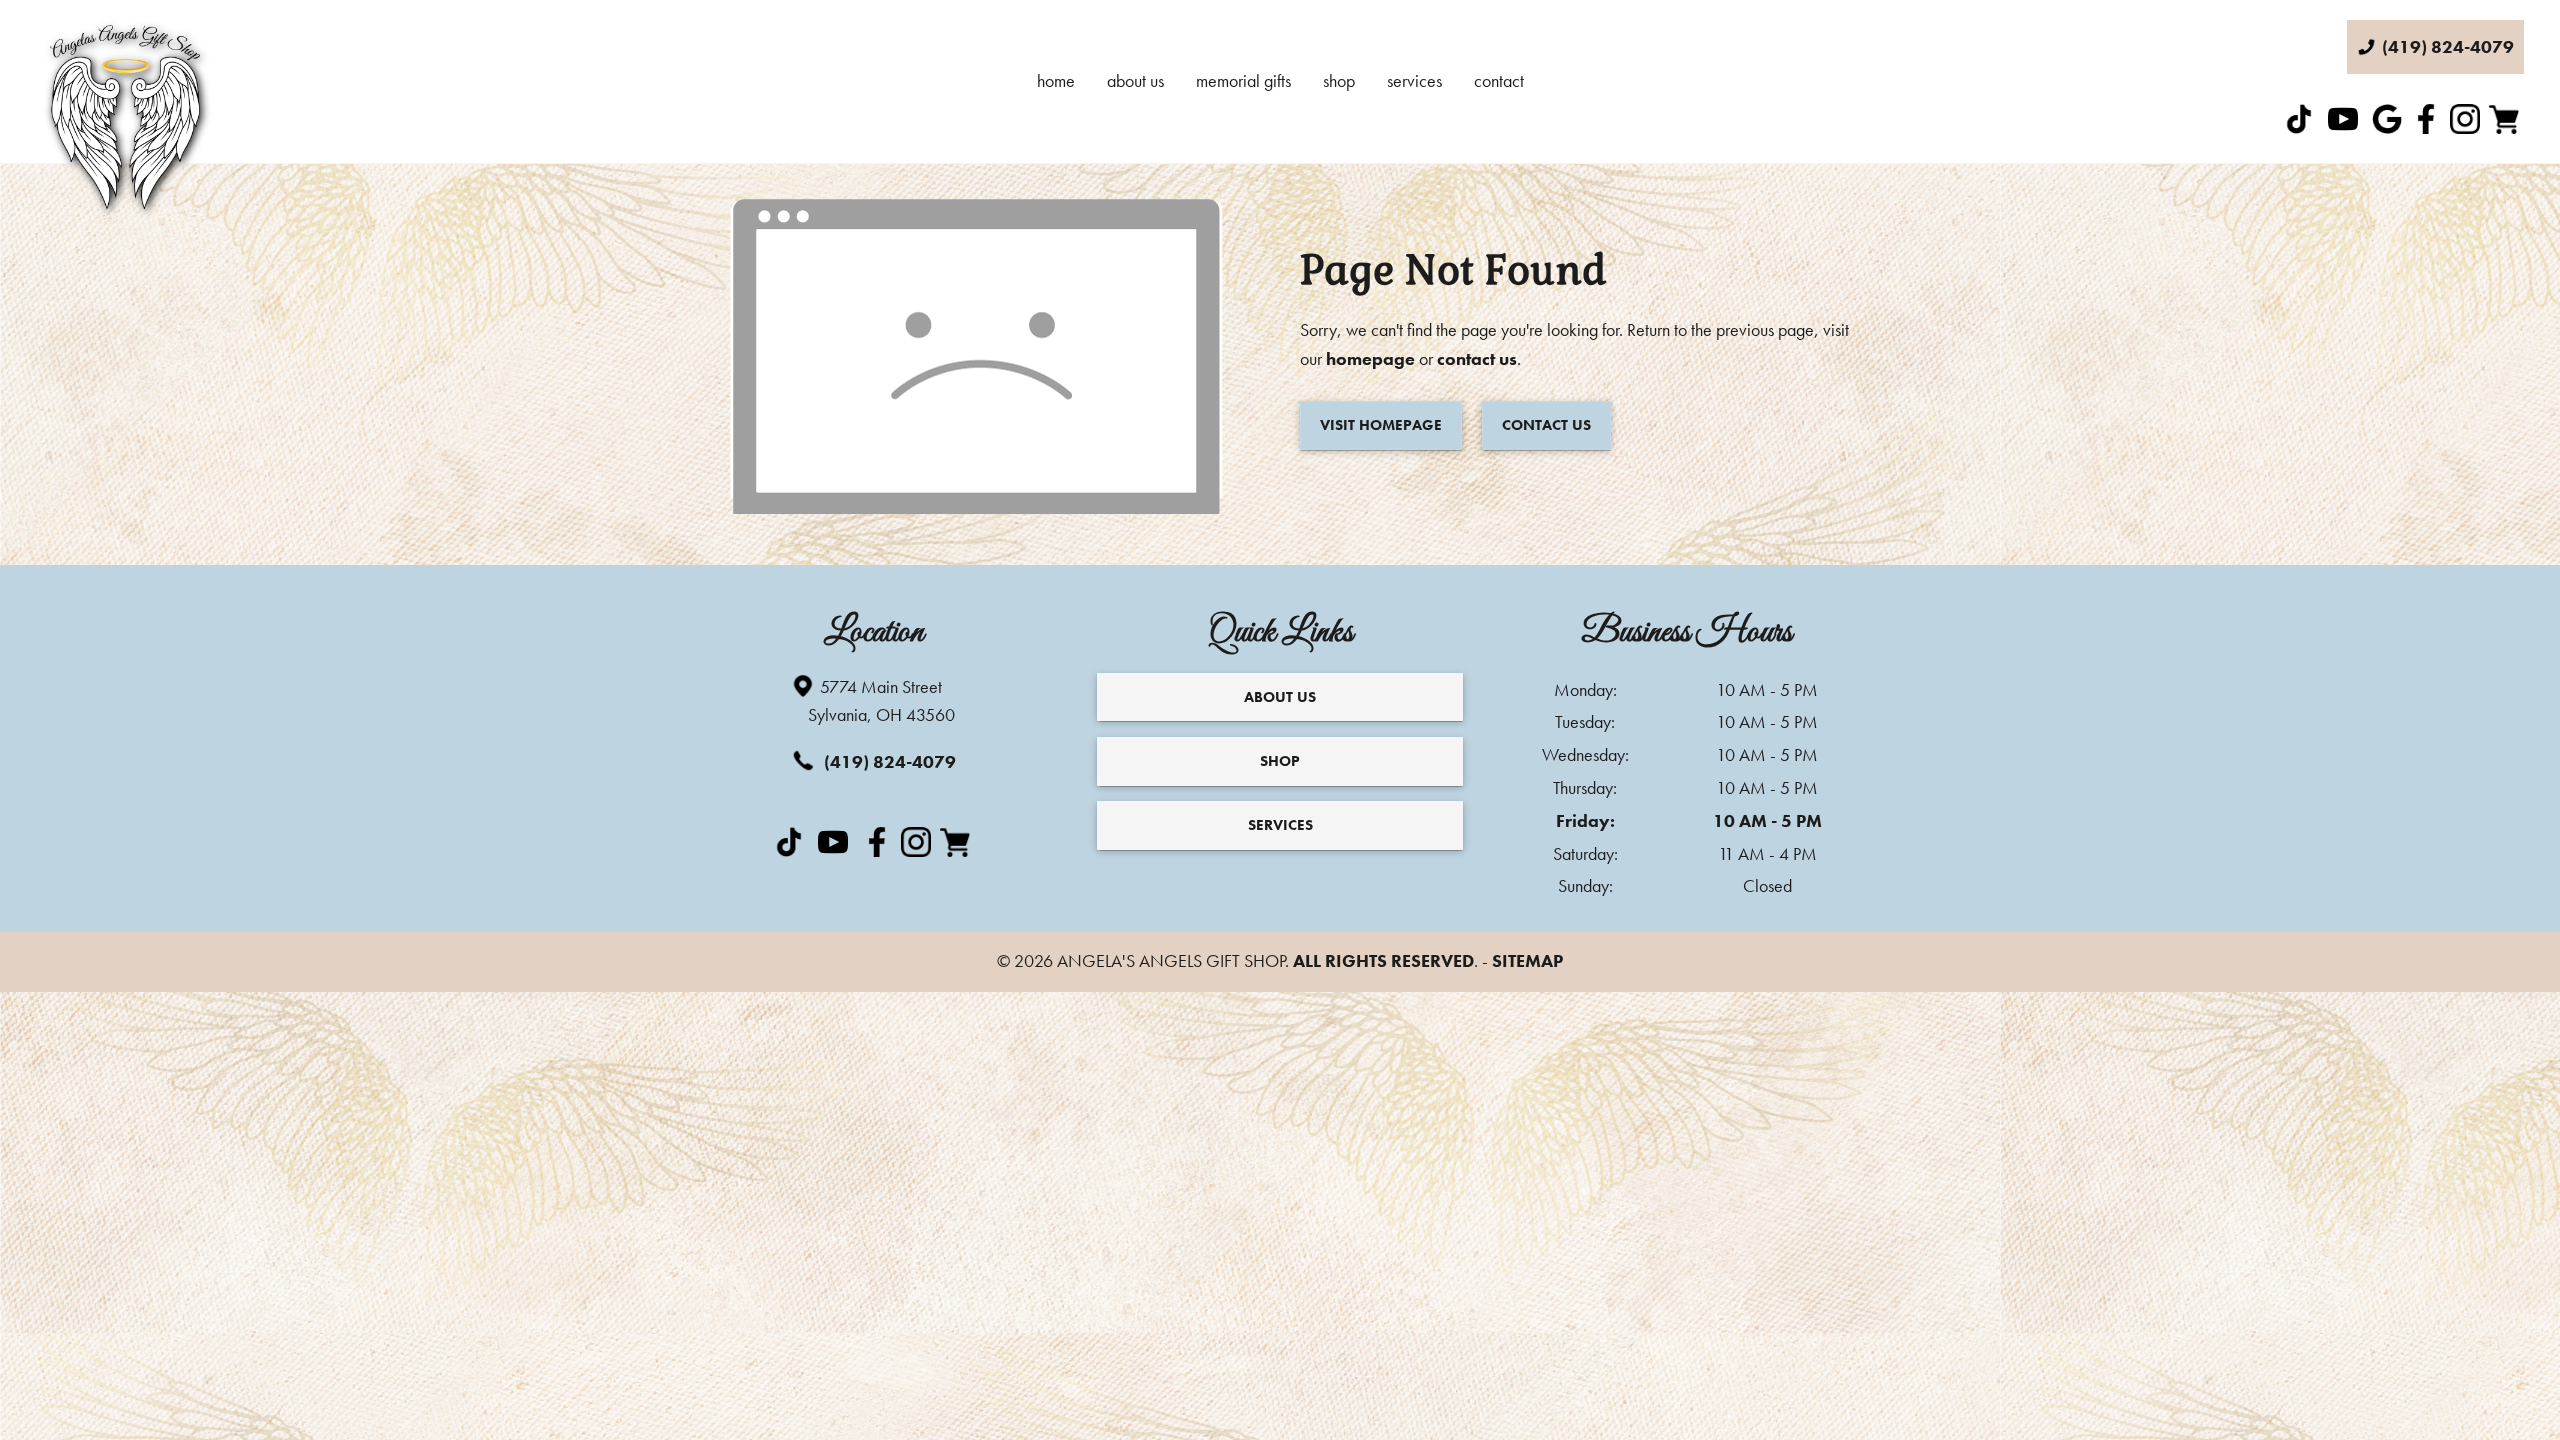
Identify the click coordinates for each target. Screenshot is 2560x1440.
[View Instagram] (2467, 127)
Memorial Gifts (1243, 80)
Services (1414, 80)
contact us (1477, 358)
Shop (1339, 80)
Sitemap (1527, 960)
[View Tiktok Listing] (2301, 127)
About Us (1135, 80)
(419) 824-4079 (888, 761)
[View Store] (2506, 127)
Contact (1499, 80)
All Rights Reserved (1383, 960)
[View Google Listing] (2389, 127)
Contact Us (1546, 425)
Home (1056, 80)
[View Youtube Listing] (2345, 127)
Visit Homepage (1381, 425)
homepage (1370, 358)
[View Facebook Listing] (2428, 127)
